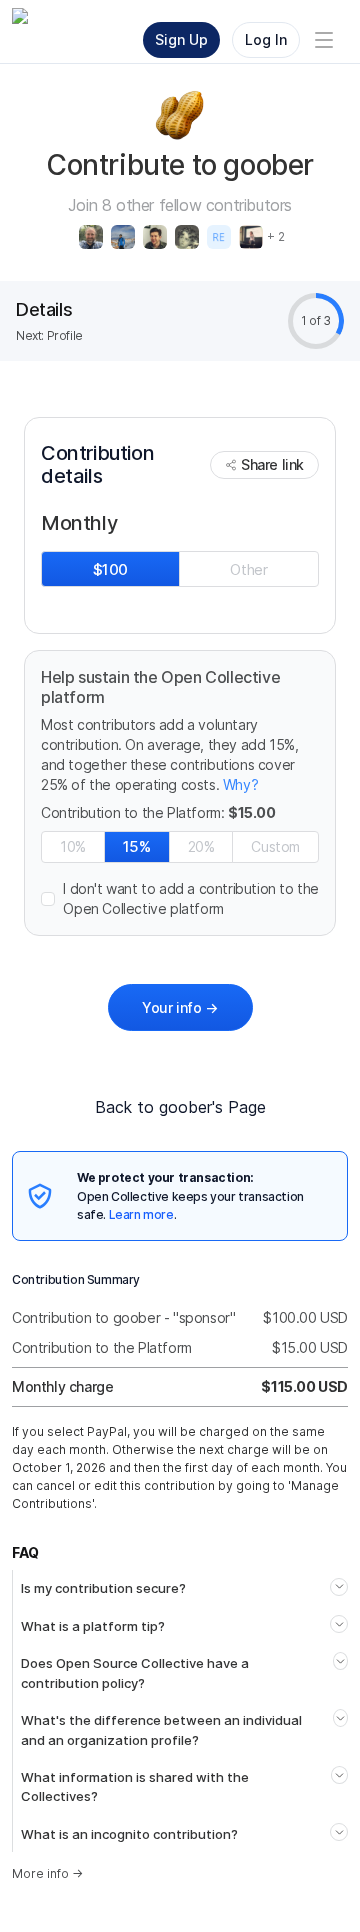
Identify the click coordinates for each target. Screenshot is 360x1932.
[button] (180, 899)
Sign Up (181, 39)
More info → (47, 1873)
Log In (266, 39)
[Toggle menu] (324, 40)
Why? (240, 784)
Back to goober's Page (180, 1107)
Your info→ (180, 1007)
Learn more (141, 1214)
